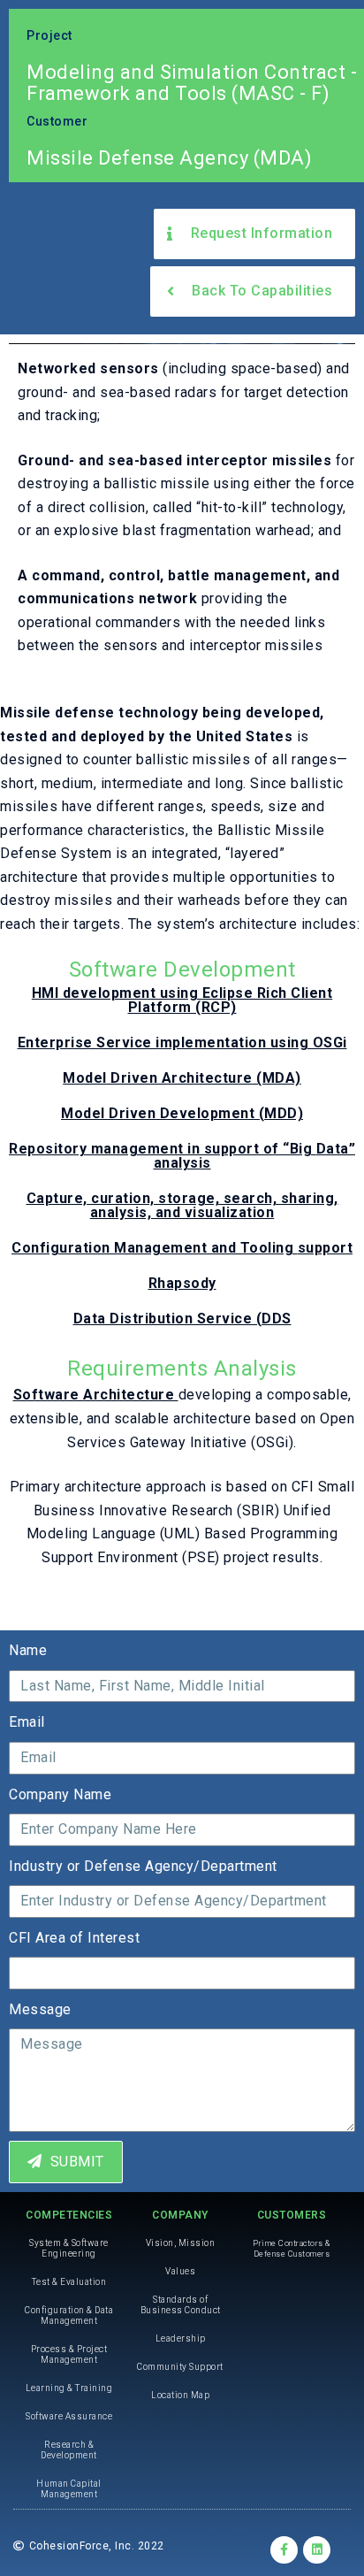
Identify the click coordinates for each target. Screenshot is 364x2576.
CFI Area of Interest (74, 1938)
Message (40, 2009)
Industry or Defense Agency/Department (143, 1866)
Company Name (60, 1794)
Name (28, 1650)
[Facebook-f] (284, 2550)
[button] (254, 234)
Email (27, 1722)
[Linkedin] (317, 2550)
